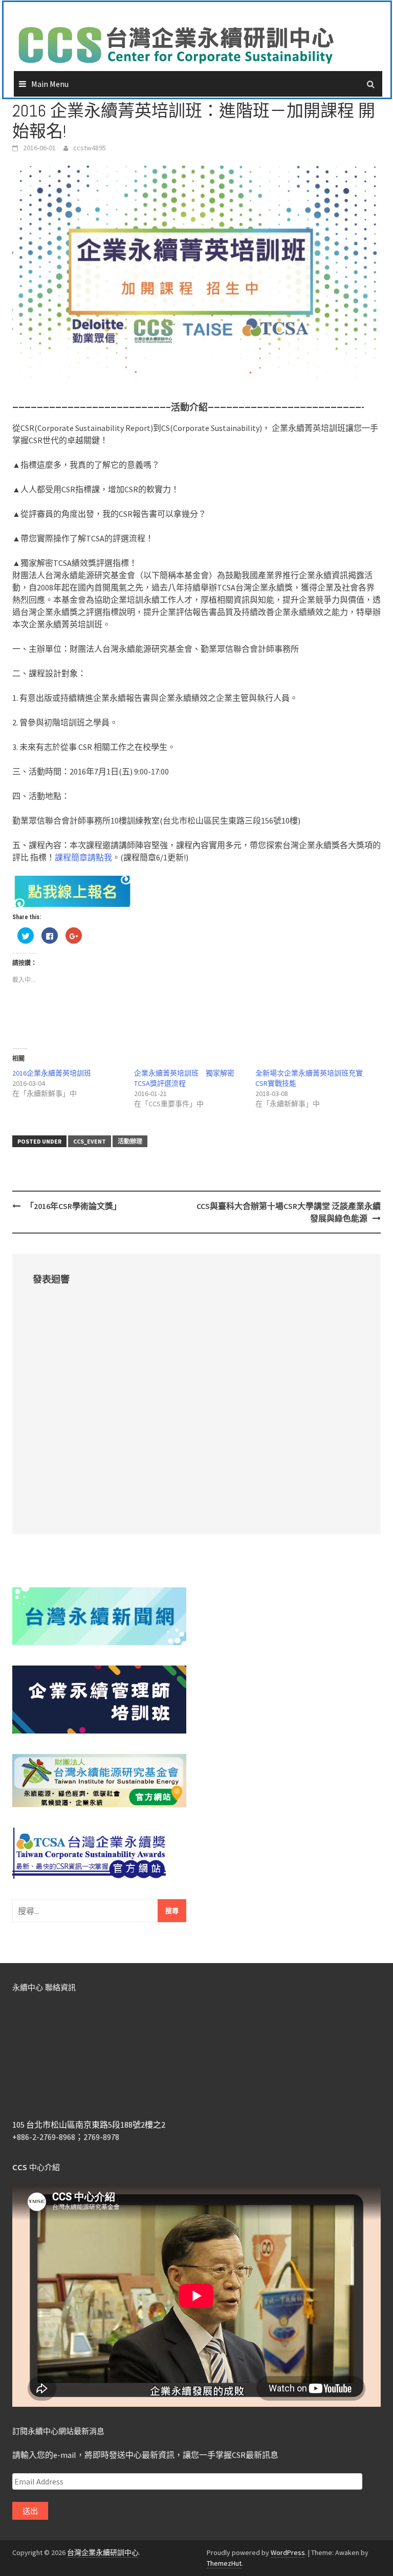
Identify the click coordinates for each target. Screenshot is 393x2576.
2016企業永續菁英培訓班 (52, 1073)
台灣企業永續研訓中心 (103, 2552)
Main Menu (50, 84)
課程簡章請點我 (83, 857)
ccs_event (90, 1141)
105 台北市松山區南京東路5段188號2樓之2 (89, 2125)
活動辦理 (130, 1141)
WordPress (288, 2552)
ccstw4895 (90, 148)
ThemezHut (224, 2563)
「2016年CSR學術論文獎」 (73, 1206)
